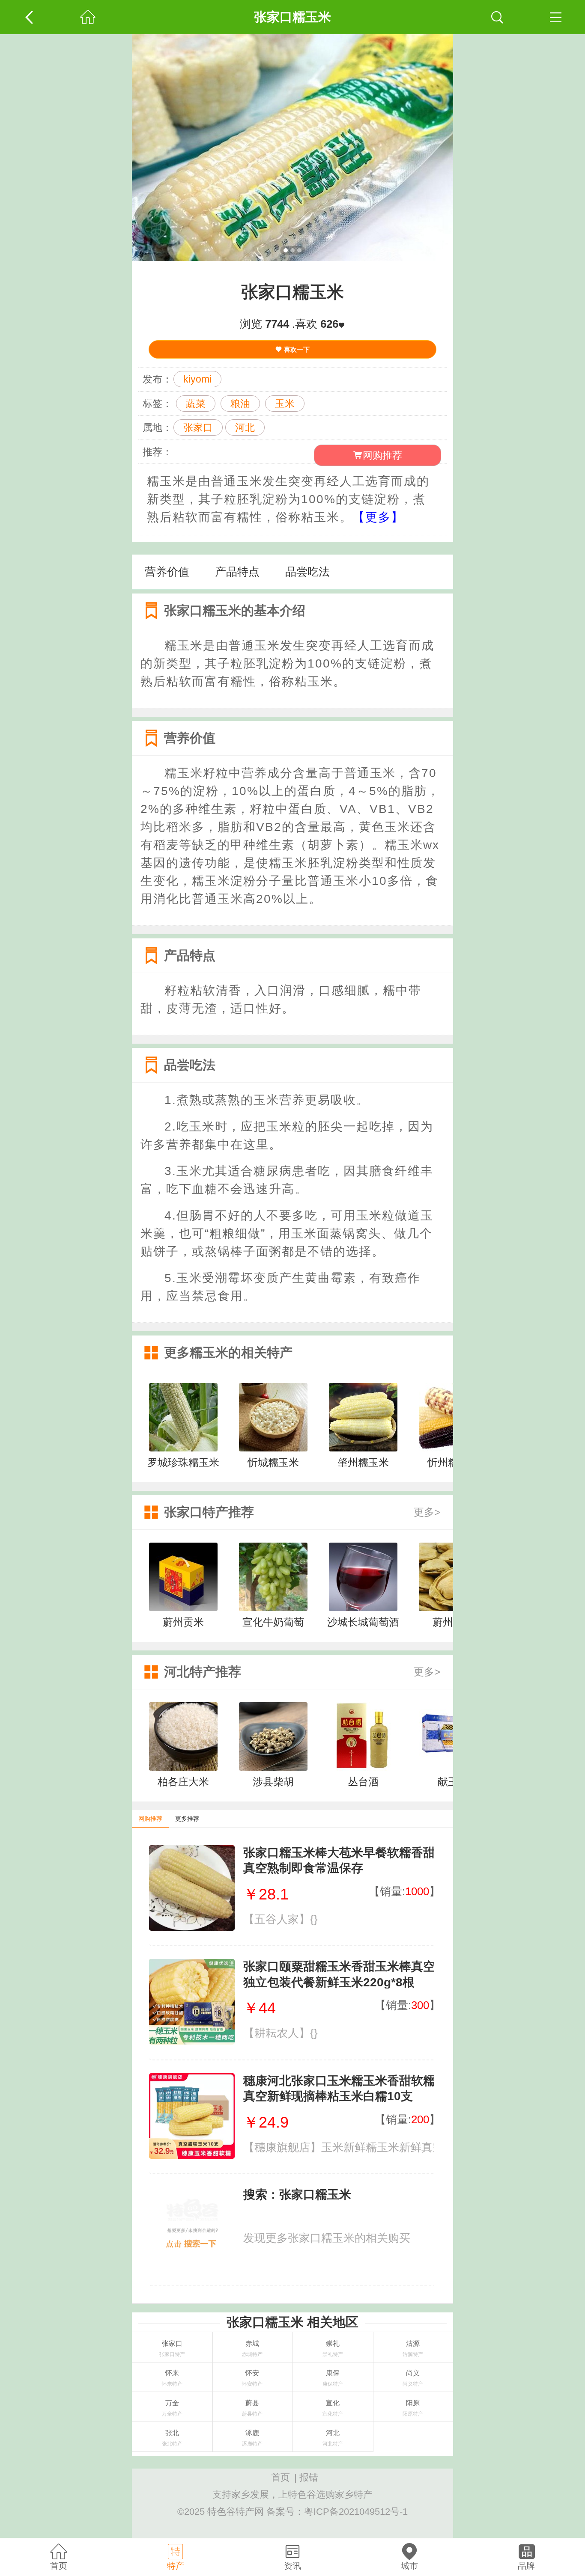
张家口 (198, 427)
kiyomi (197, 379)
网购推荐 (382, 455)
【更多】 (378, 517)
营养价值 (167, 572)
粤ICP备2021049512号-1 (356, 2512)
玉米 (285, 404)
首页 (281, 2477)
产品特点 (237, 572)
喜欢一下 (296, 349)
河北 (245, 427)
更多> (427, 1512)
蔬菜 (196, 404)
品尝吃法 (307, 572)
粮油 (240, 404)
